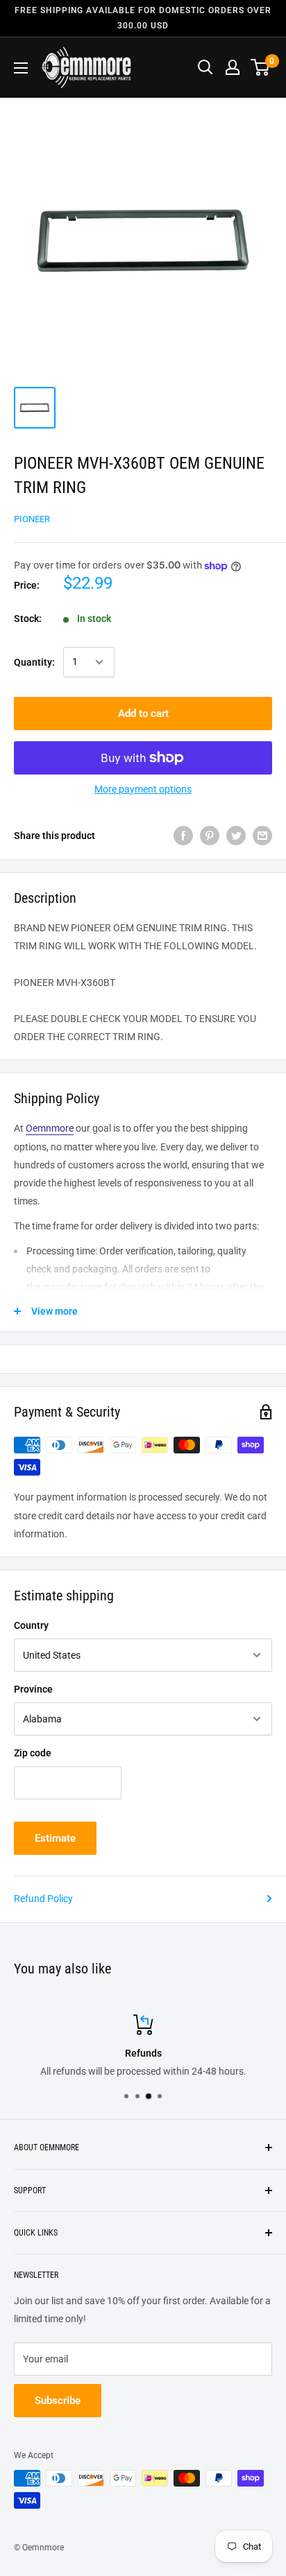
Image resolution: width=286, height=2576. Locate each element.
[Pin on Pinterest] (210, 836)
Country (31, 1625)
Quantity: (34, 662)
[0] (261, 67)
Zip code (33, 1753)
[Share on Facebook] (183, 836)
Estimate (55, 1838)
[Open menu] (21, 68)
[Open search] (205, 67)
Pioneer (32, 519)
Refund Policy (43, 1899)
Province (33, 1689)
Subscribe (58, 2401)
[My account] (233, 67)
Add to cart (143, 714)
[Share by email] (262, 836)
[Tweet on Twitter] (236, 836)
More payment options (143, 789)
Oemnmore (50, 1128)
